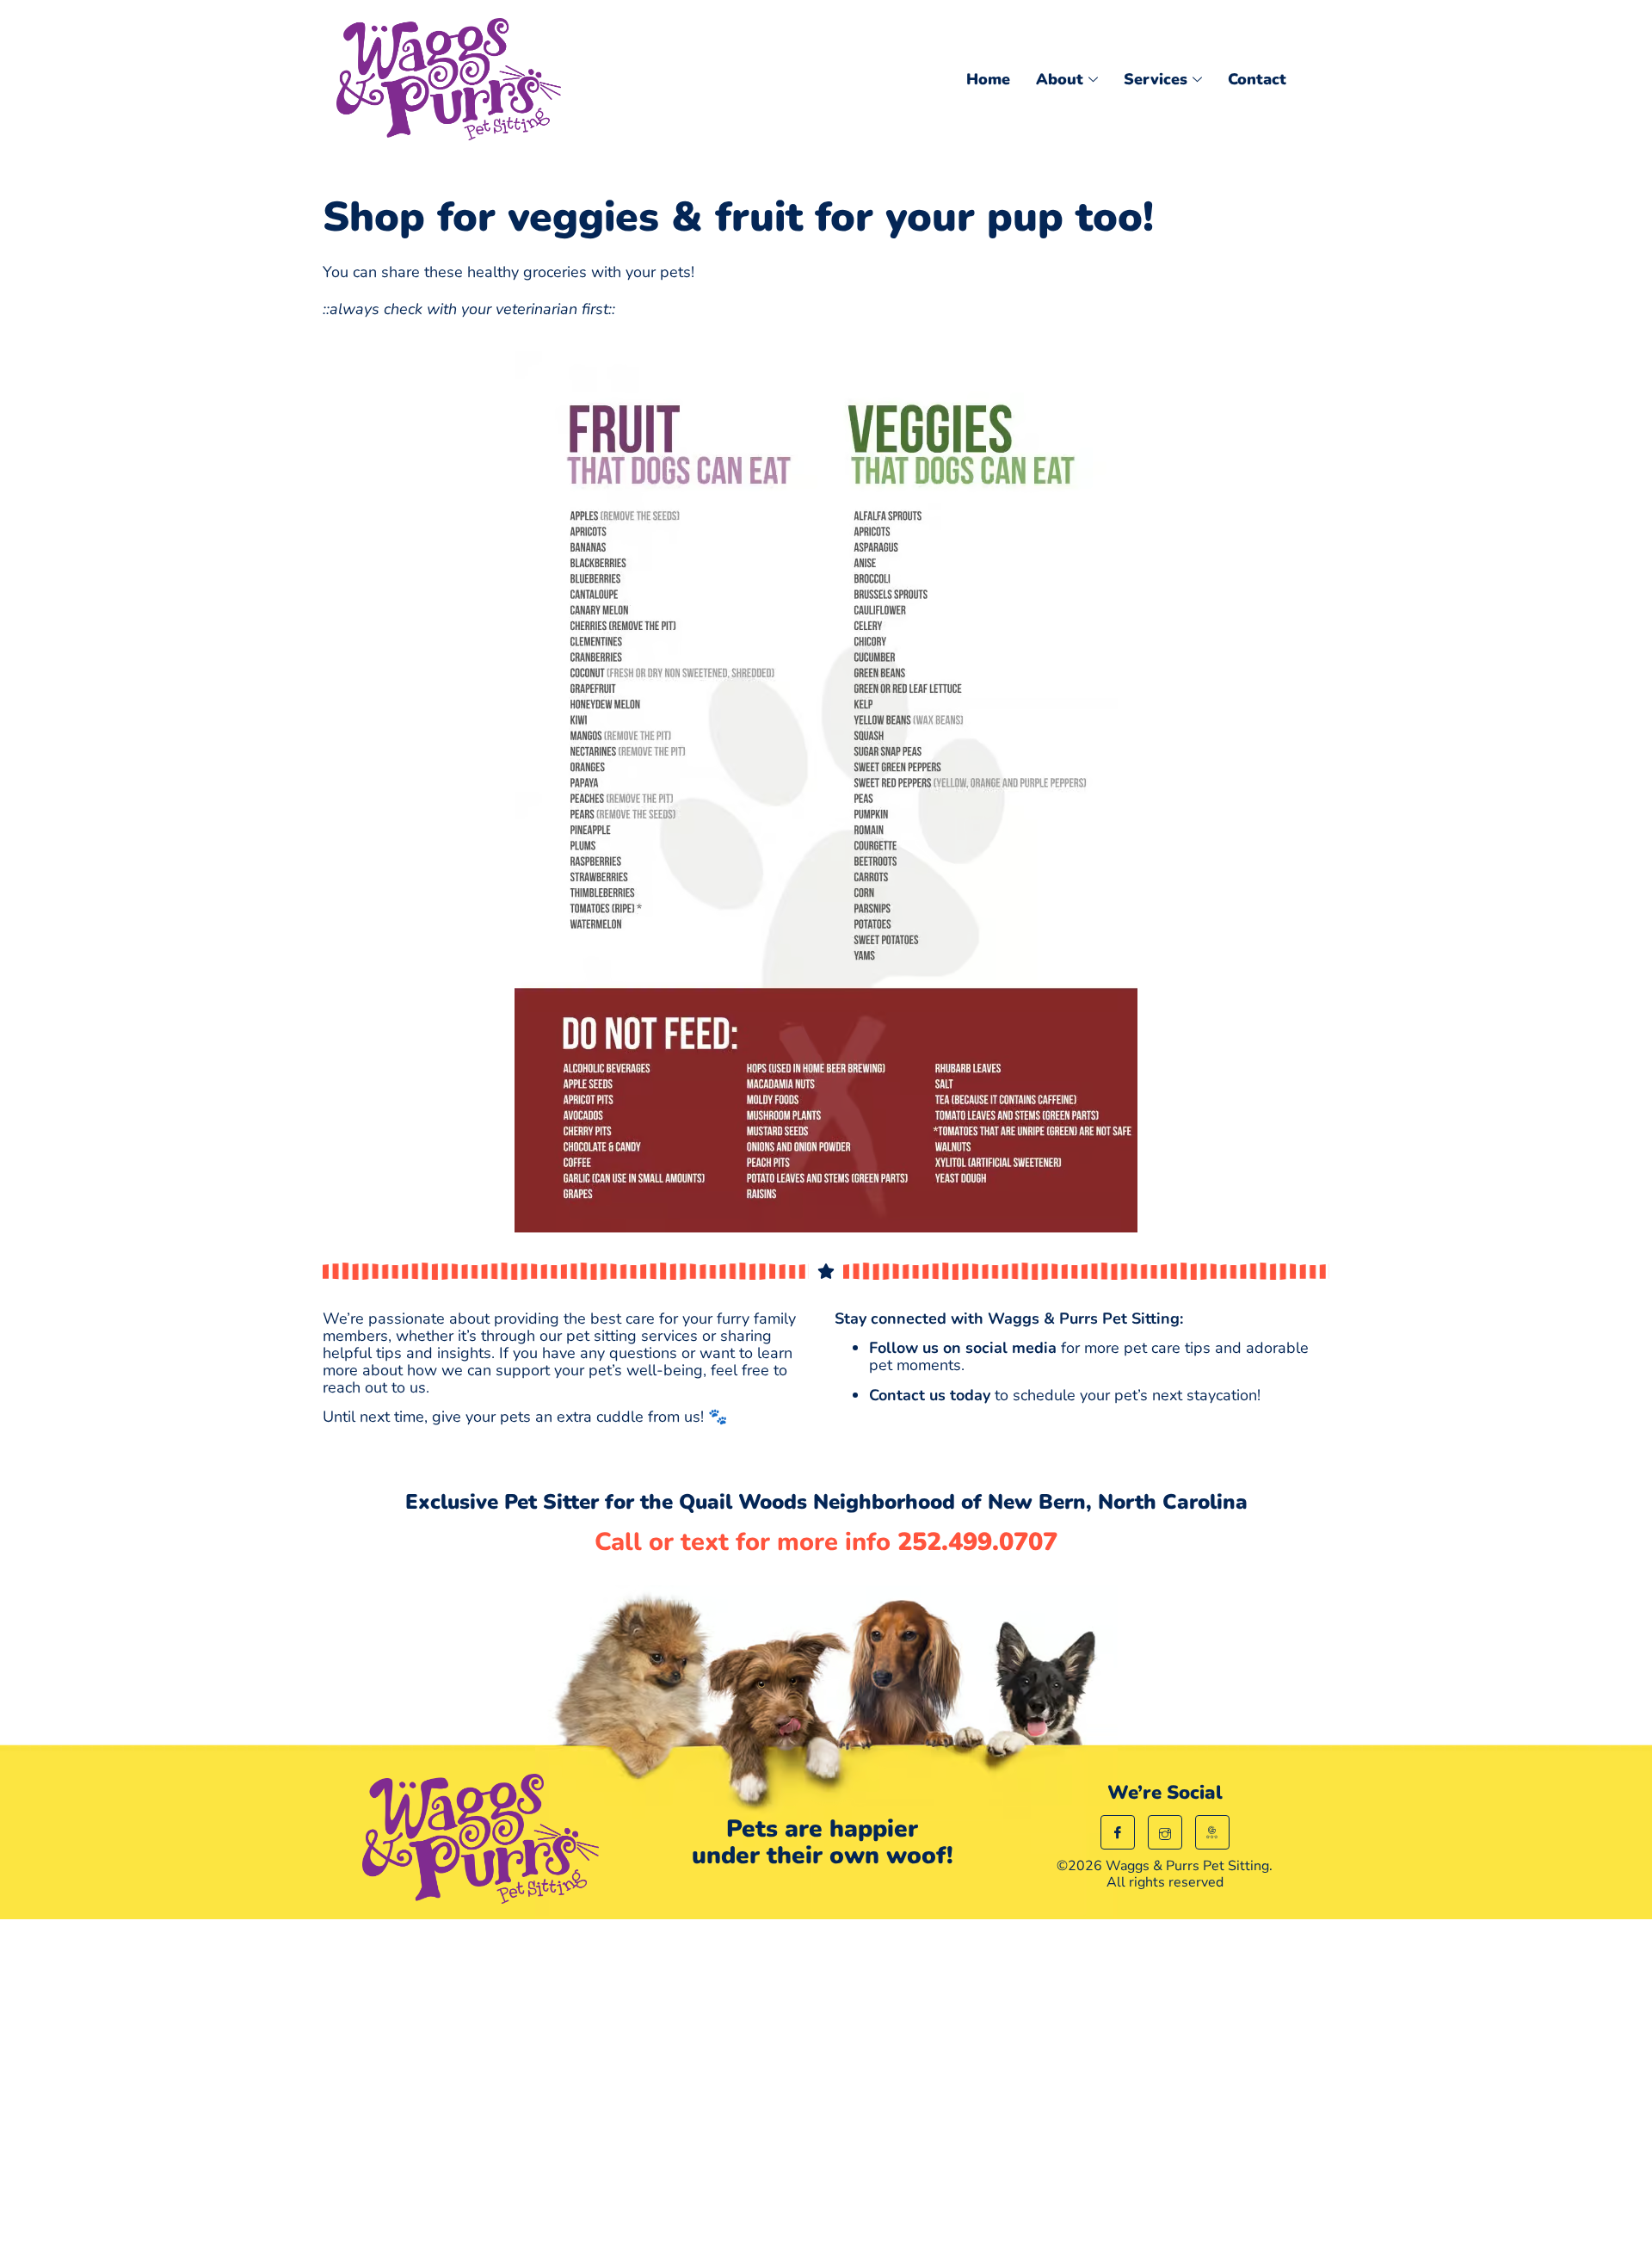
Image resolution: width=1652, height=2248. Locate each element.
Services (1156, 79)
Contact (1257, 79)
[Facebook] (1118, 1832)
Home (988, 79)
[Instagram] (1165, 1832)
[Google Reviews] (1212, 1832)
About (1060, 79)
